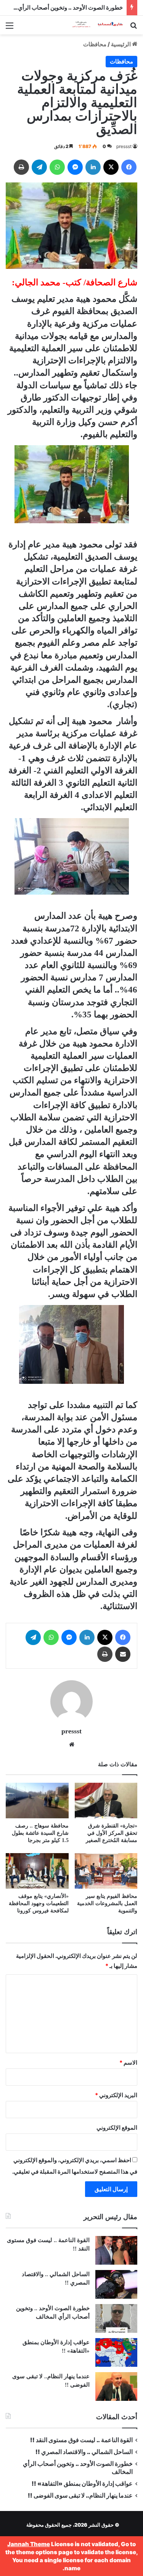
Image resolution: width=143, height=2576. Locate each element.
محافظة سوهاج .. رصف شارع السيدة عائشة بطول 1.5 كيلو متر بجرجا (40, 1833)
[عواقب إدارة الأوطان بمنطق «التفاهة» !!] (116, 2352)
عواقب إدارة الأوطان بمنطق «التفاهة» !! (82, 2484)
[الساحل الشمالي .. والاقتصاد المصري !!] (116, 2284)
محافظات (95, 44)
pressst (124, 146)
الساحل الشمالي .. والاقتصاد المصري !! (84, 2452)
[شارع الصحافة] (93, 25)
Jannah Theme (29, 2544)
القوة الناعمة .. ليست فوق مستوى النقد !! (81, 2440)
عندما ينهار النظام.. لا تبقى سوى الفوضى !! (80, 2495)
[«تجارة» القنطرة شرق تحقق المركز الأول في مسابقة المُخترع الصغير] (106, 1801)
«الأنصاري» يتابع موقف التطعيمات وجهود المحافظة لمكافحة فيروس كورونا (39, 1903)
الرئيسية (121, 44)
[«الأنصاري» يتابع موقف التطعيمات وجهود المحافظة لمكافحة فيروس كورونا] (37, 1871)
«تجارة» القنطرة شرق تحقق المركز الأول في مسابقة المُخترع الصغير (112, 1833)
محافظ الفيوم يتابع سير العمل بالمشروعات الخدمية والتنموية (107, 1903)
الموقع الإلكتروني (117, 2128)
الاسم (128, 2063)
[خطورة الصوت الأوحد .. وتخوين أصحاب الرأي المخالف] (116, 2318)
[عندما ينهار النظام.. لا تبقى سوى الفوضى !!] (116, 2386)
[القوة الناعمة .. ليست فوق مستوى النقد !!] (116, 2250)
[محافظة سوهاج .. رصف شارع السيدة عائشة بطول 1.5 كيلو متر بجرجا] (37, 1801)
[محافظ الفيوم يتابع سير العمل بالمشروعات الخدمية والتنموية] (106, 1871)
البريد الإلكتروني (116, 2095)
